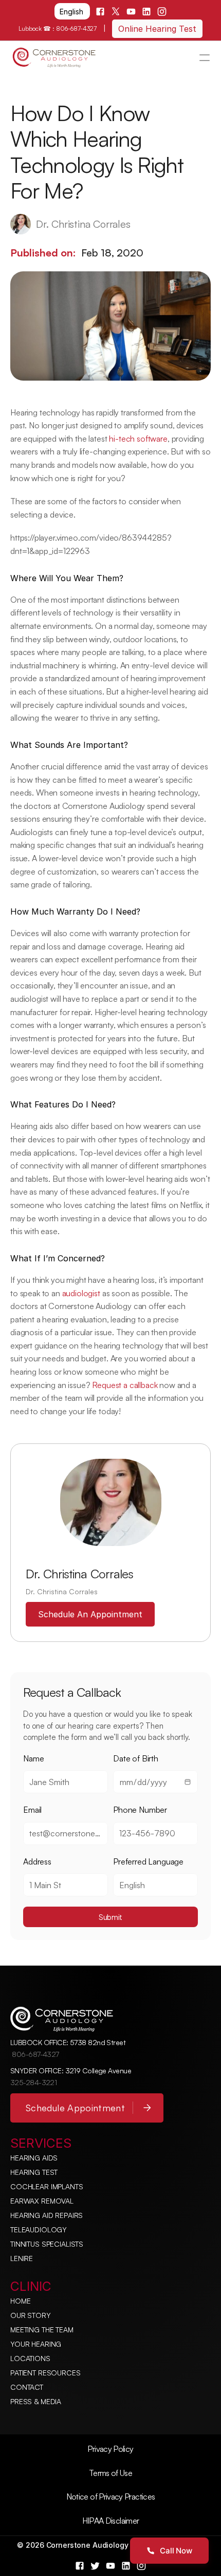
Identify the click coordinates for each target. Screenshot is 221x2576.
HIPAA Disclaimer (111, 2521)
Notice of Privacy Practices (111, 2496)
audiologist (81, 1293)
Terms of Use (110, 2473)
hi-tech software (138, 439)
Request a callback (125, 1385)
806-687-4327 (76, 28)
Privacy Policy (110, 2449)
